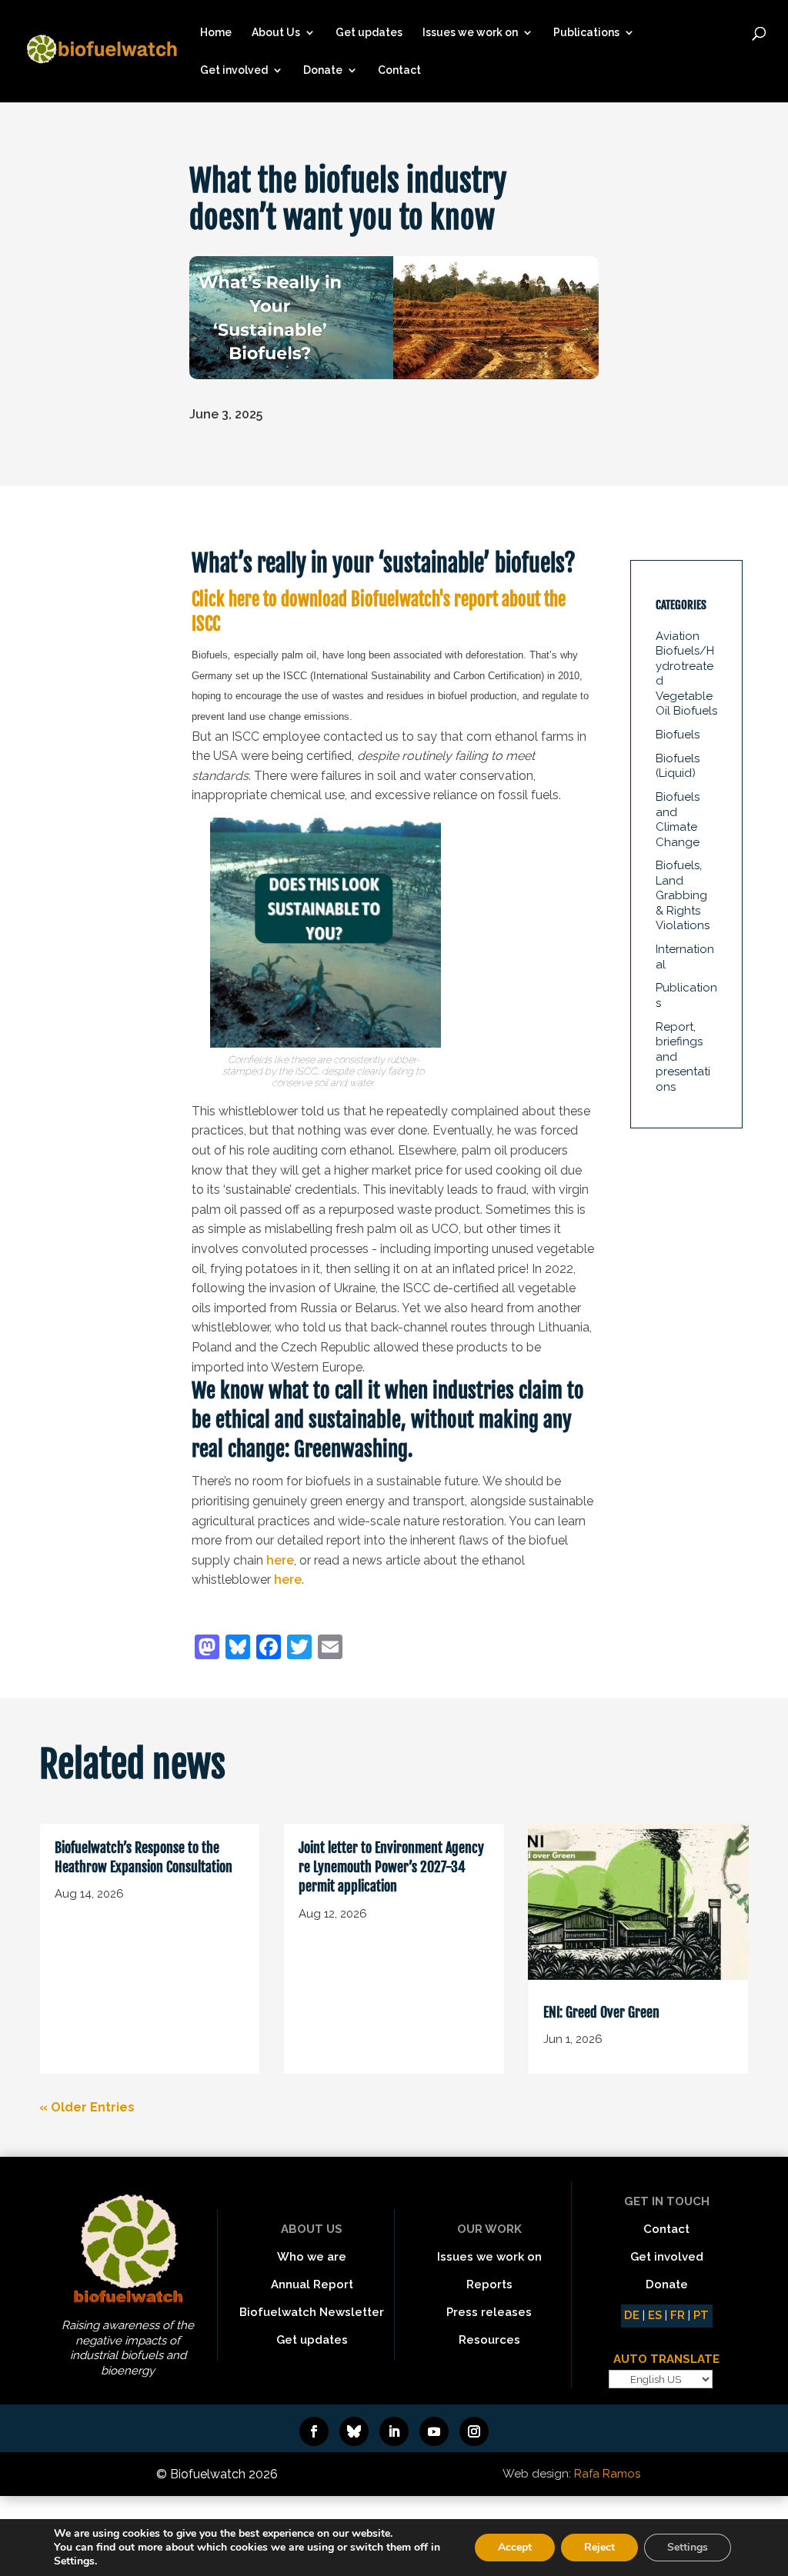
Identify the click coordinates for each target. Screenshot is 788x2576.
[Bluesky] (238, 1649)
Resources (489, 2340)
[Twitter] (299, 1649)
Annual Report (312, 2284)
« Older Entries (87, 2107)
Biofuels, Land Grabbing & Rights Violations (683, 895)
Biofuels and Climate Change (678, 820)
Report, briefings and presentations (683, 1057)
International (685, 957)
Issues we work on (470, 33)
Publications (586, 33)
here (280, 1560)
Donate (323, 70)
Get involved (234, 70)
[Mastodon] (207, 1649)
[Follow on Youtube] (434, 2431)
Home (216, 33)
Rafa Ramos (607, 2474)
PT (701, 2315)
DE (632, 2315)
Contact (399, 70)
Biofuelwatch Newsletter (312, 2312)
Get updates (369, 33)
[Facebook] (269, 1649)
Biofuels (678, 735)
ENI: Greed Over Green (601, 2012)
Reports (489, 2284)
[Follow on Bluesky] (354, 2431)
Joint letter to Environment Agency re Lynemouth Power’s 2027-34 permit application (391, 1867)
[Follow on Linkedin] (394, 2431)
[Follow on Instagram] (474, 2431)
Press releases (489, 2312)
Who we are (312, 2257)
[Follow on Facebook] (314, 2431)
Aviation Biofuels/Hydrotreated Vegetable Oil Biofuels (686, 674)
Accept (515, 2547)
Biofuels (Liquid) (678, 766)
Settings (688, 2547)
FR (678, 2315)
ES (655, 2315)
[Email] (330, 1649)
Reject (599, 2547)
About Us (276, 33)
